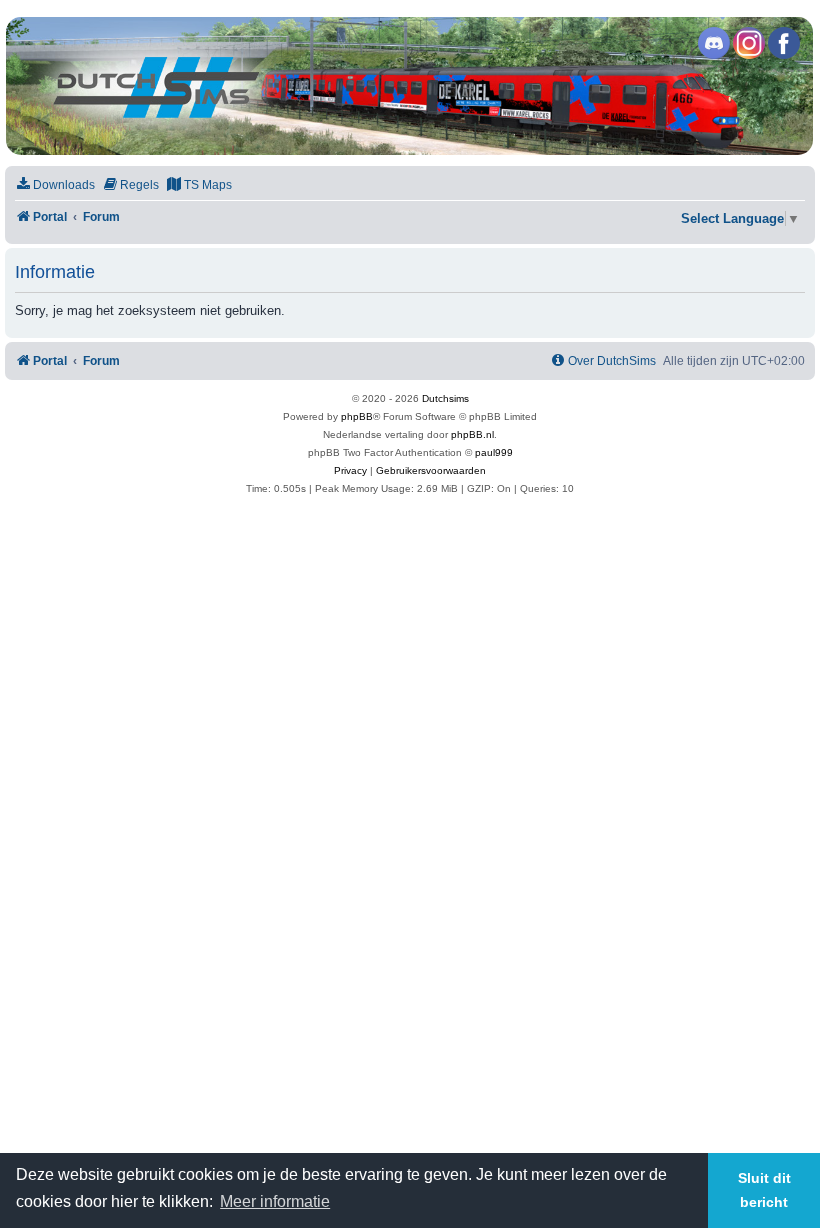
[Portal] (409, 86)
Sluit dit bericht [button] (764, 1190)
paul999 (494, 452)
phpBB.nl (472, 434)
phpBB (357, 416)
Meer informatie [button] (275, 1201)
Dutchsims (445, 398)
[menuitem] (55, 185)
